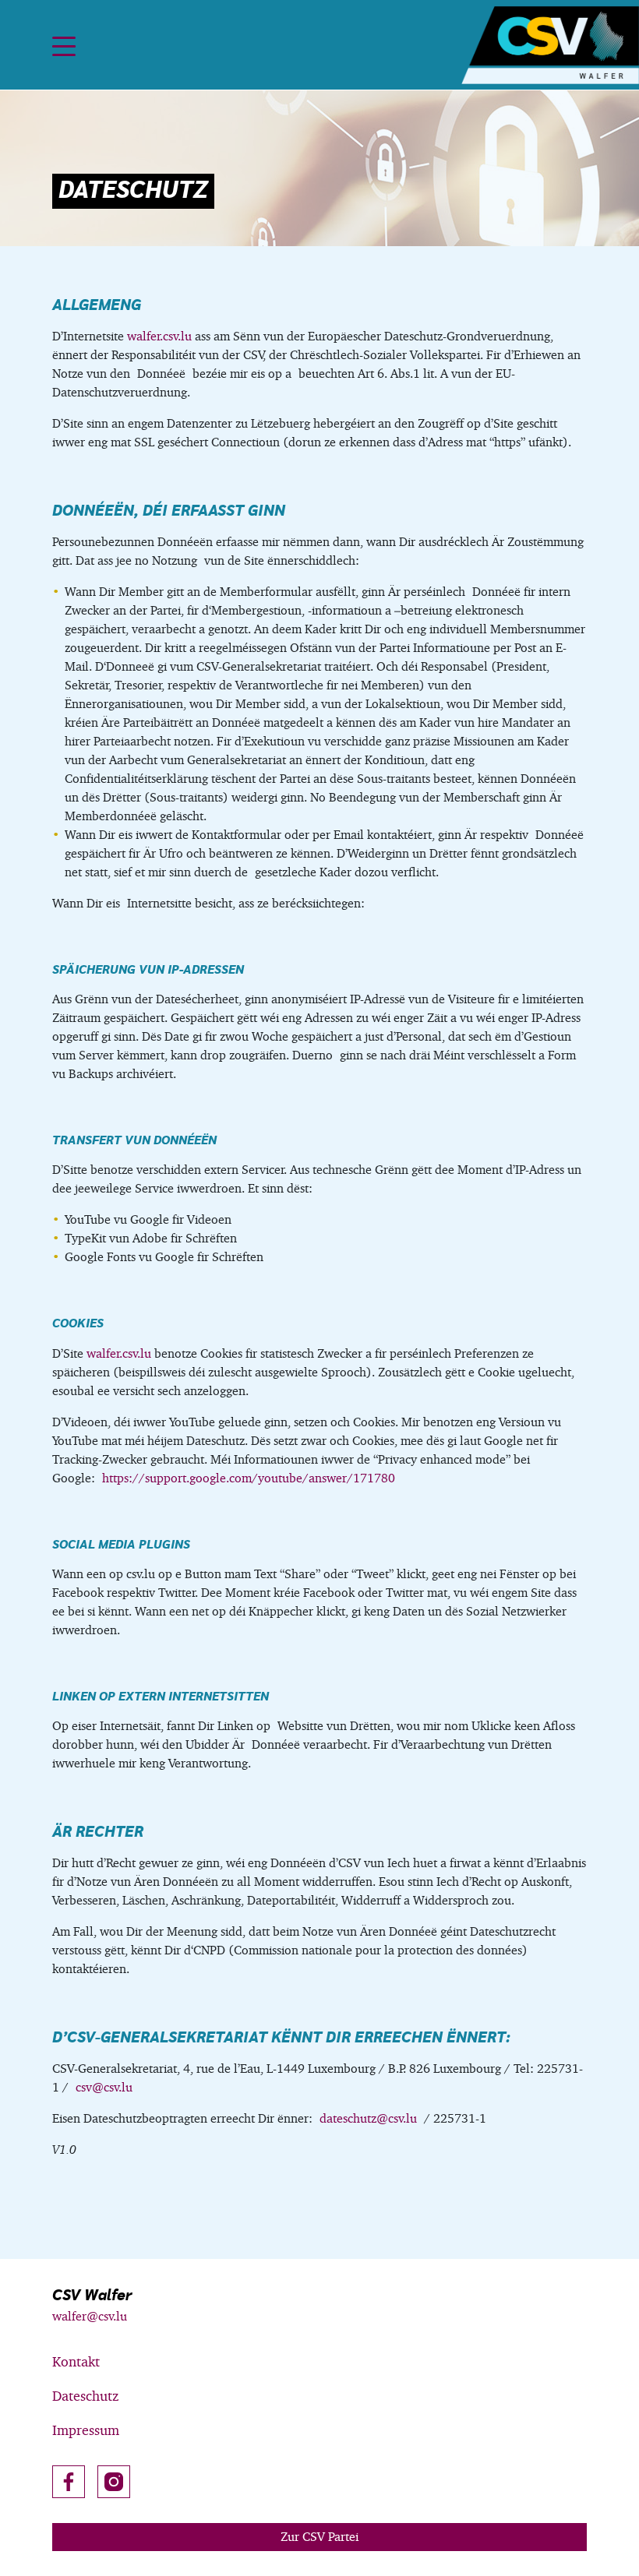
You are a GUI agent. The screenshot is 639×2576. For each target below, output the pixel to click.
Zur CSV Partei (319, 2537)
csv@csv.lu (104, 2087)
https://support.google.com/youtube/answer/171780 (249, 1478)
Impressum (86, 2430)
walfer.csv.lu (159, 336)
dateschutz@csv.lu (368, 2118)
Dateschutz (85, 2396)
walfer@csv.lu (90, 2316)
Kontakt (76, 2361)
